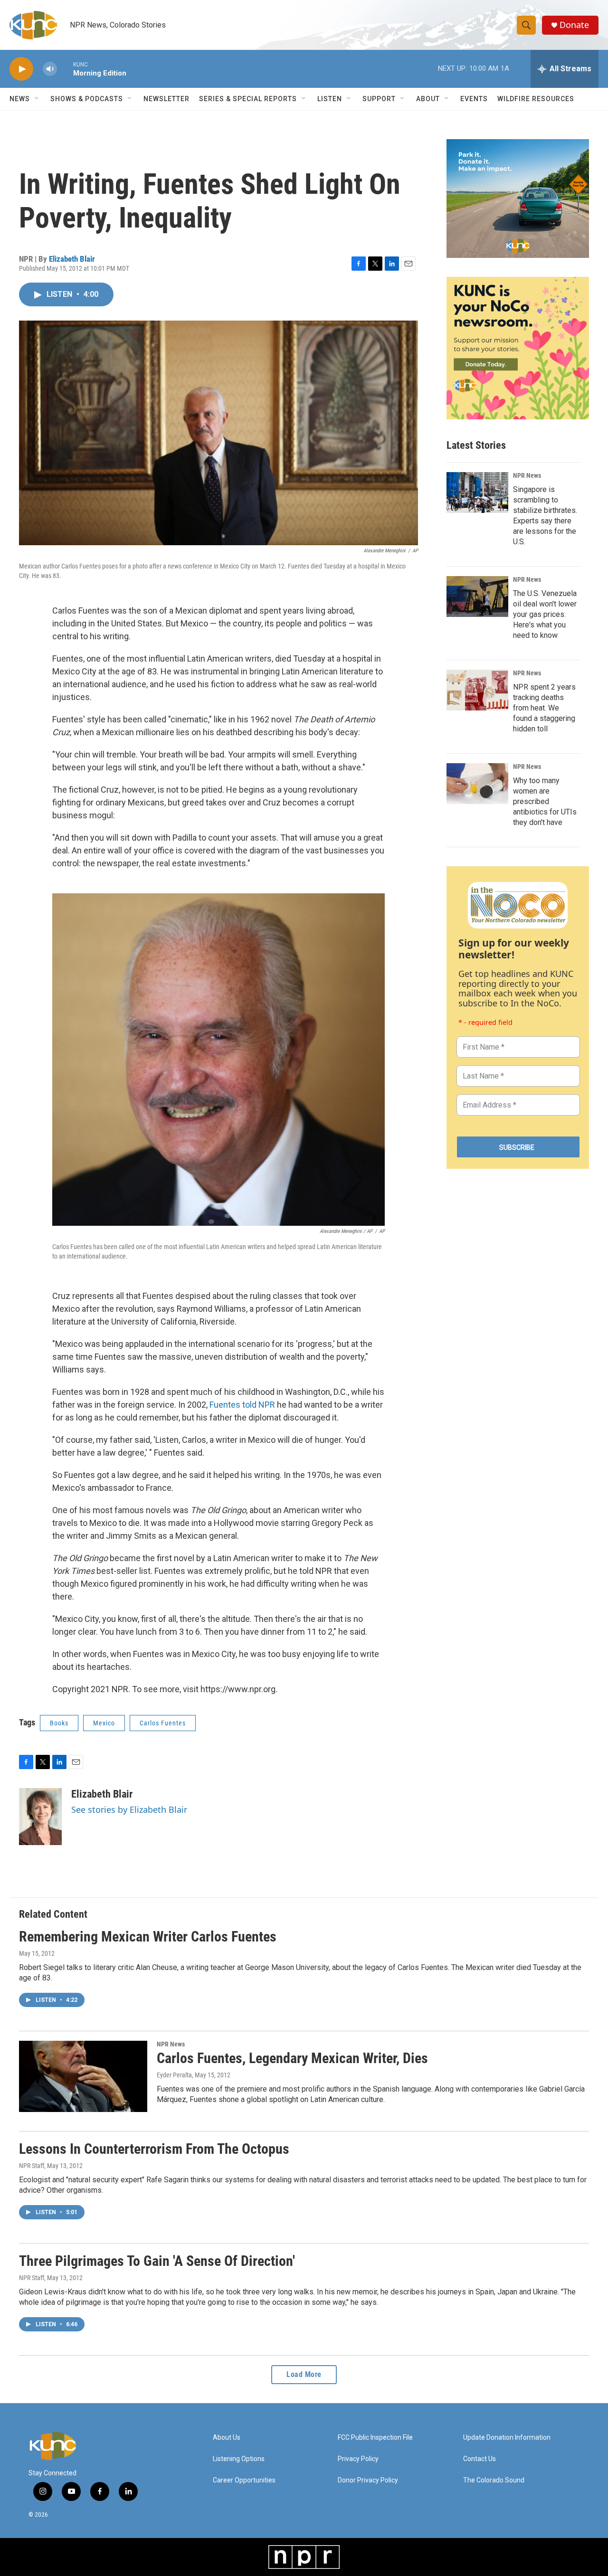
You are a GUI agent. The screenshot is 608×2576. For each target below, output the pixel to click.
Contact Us (480, 2459)
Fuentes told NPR (242, 1405)
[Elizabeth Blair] (40, 1817)
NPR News (527, 475)
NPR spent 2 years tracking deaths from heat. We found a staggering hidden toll (544, 708)
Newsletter (166, 99)
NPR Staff (32, 2166)
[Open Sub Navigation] (37, 99)
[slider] (65, 69)
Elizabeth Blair (72, 259)
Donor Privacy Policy (368, 2480)
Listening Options (239, 2459)
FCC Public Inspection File (375, 2438)
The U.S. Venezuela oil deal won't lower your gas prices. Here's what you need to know (545, 614)
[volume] (50, 69)
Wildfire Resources (536, 99)
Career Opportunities (244, 2480)
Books (59, 1723)
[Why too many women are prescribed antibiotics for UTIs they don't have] (477, 784)
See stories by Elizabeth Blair (129, 1809)
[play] (21, 69)
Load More (304, 2374)
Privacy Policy (358, 2459)
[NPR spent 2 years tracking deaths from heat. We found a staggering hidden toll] (477, 690)
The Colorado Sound (494, 2480)
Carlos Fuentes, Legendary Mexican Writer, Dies (292, 2058)
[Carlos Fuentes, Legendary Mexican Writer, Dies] (83, 2076)
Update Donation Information (507, 2438)
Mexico (104, 1723)
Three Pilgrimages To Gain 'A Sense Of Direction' (157, 2261)
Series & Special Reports (248, 99)
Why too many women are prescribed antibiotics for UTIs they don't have (545, 801)
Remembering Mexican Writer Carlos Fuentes (148, 1937)
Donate (574, 25)
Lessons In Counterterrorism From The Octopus (154, 2149)
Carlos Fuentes (163, 1723)
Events (474, 99)
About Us (227, 2438)
